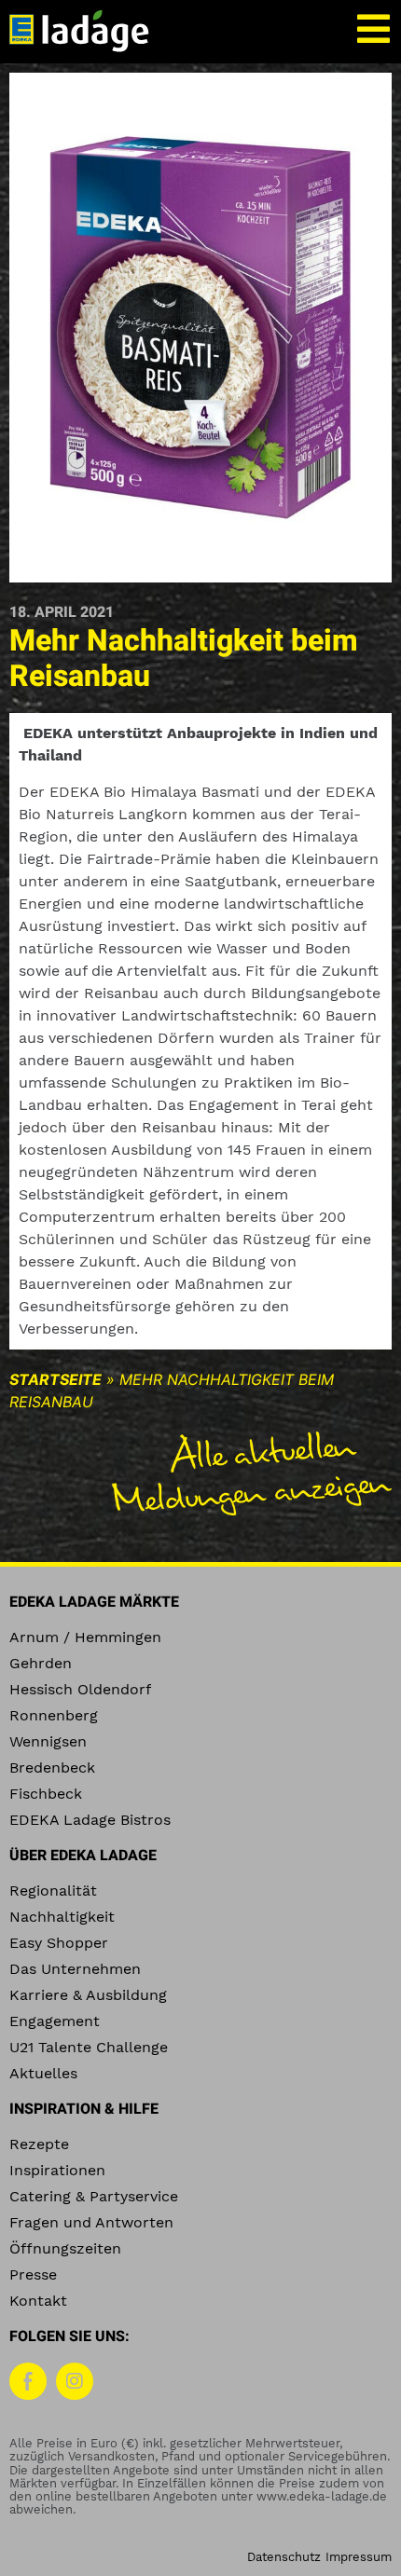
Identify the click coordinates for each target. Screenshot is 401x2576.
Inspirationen (57, 2170)
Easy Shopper (59, 1943)
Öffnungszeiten (65, 2248)
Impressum (359, 2557)
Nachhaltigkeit (62, 1917)
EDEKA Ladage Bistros (90, 1820)
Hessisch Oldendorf (80, 1689)
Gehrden (41, 1663)
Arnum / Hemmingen (85, 1637)
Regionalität (53, 1891)
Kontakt (38, 2301)
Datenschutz (284, 2557)
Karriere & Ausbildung (88, 1995)
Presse (33, 2275)
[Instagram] (75, 2381)
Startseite (55, 1379)
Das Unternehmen (75, 1969)
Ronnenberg (54, 1715)
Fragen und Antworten (91, 2222)
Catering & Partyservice (94, 2196)
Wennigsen (48, 1741)
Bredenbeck (52, 1768)
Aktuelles (43, 2073)
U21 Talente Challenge (89, 2047)
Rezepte (39, 2144)
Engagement (55, 2021)
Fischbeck (46, 1794)
